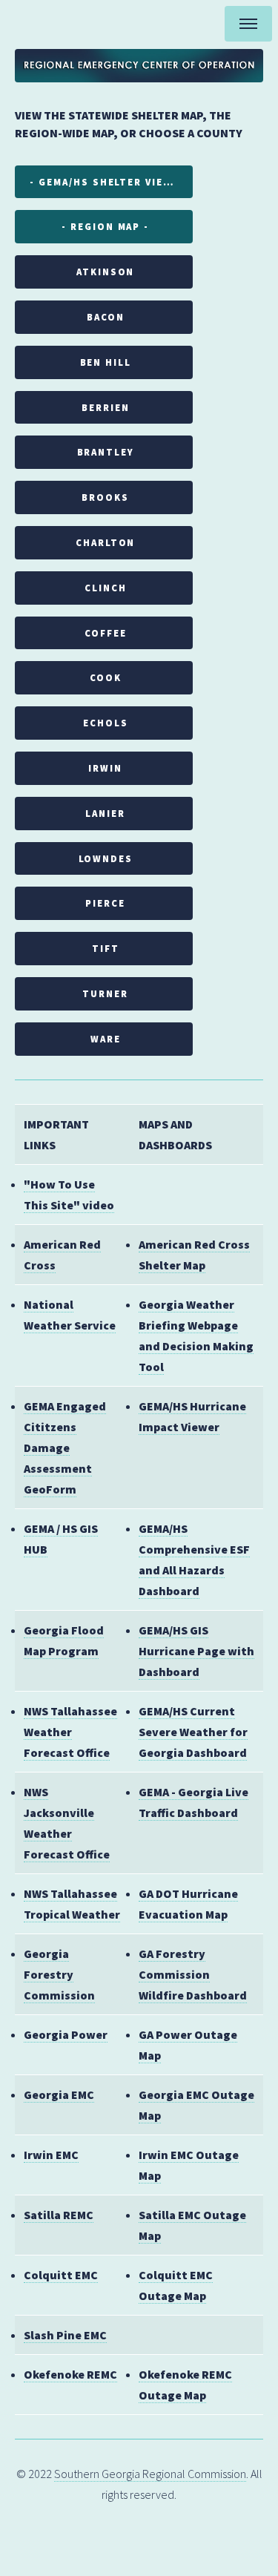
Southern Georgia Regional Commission (150, 2474)
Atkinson (105, 272)
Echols (106, 723)
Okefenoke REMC (70, 2374)
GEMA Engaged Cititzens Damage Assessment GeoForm (65, 1448)
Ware (106, 1039)
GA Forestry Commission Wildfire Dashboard (193, 1974)
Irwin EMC (51, 2155)
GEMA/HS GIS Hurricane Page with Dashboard (196, 1651)
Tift (106, 948)
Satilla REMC (59, 2215)
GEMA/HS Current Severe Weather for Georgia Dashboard (193, 1732)
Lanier (105, 813)
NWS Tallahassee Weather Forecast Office (70, 1732)
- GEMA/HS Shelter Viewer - (111, 182)
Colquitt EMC (61, 2275)
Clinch (106, 588)
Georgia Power (66, 2034)
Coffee (106, 633)
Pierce (105, 903)
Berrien (105, 407)
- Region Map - (105, 226)
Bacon (106, 317)
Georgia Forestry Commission (59, 1974)
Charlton (105, 542)
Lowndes (106, 858)
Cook (106, 677)
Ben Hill (106, 362)
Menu (248, 24)
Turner (105, 993)
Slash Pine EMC (65, 2335)
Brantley (106, 452)
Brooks (105, 497)
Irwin (105, 768)
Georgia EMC (59, 2094)
